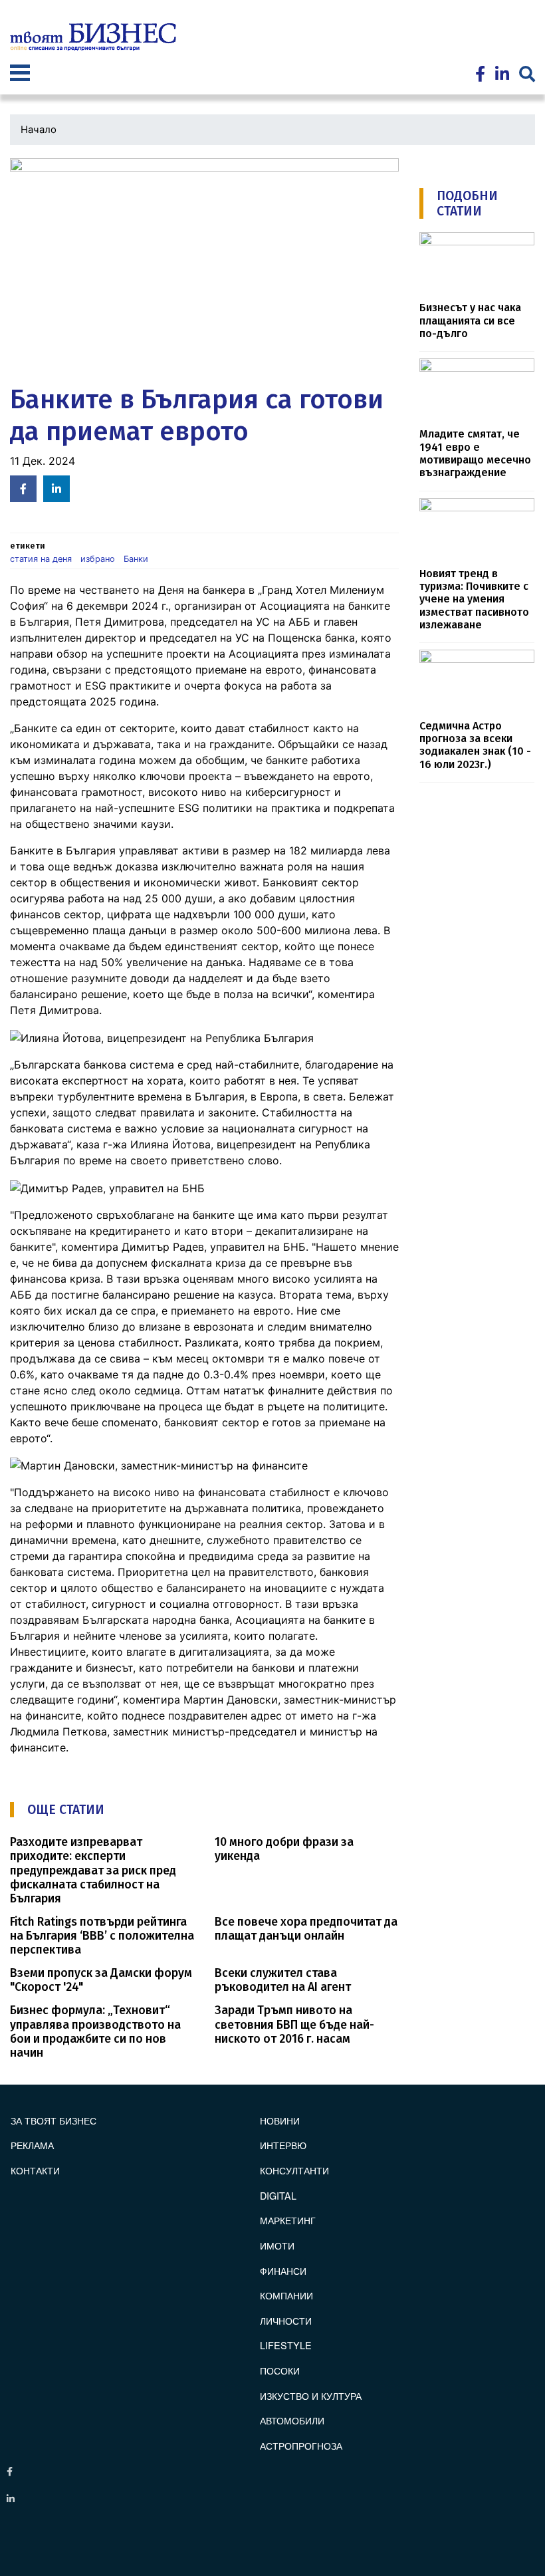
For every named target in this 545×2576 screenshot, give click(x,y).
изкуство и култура (311, 2395)
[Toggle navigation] (20, 74)
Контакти (35, 2170)
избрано (98, 559)
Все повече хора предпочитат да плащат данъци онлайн (306, 1929)
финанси (283, 2270)
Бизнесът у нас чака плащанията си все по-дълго (470, 321)
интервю (283, 2145)
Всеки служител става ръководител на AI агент (283, 1980)
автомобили (292, 2420)
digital (278, 2195)
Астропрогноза (301, 2445)
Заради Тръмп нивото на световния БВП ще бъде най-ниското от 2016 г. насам (294, 2024)
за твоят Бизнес (54, 2120)
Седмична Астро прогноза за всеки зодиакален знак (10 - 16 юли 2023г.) (475, 745)
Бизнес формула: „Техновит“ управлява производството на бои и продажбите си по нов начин (95, 2031)
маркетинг (288, 2220)
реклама (32, 2145)
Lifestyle (286, 2345)
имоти (277, 2245)
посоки (280, 2370)
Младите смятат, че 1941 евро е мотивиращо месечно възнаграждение (475, 453)
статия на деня (41, 559)
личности (286, 2320)
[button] (204, 268)
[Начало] (93, 37)
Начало (39, 130)
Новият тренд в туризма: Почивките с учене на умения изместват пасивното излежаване (474, 599)
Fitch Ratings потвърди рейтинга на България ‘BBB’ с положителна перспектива (102, 1936)
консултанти (294, 2170)
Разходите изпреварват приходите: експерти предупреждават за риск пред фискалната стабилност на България (93, 1870)
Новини (280, 2120)
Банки (136, 559)
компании (286, 2295)
